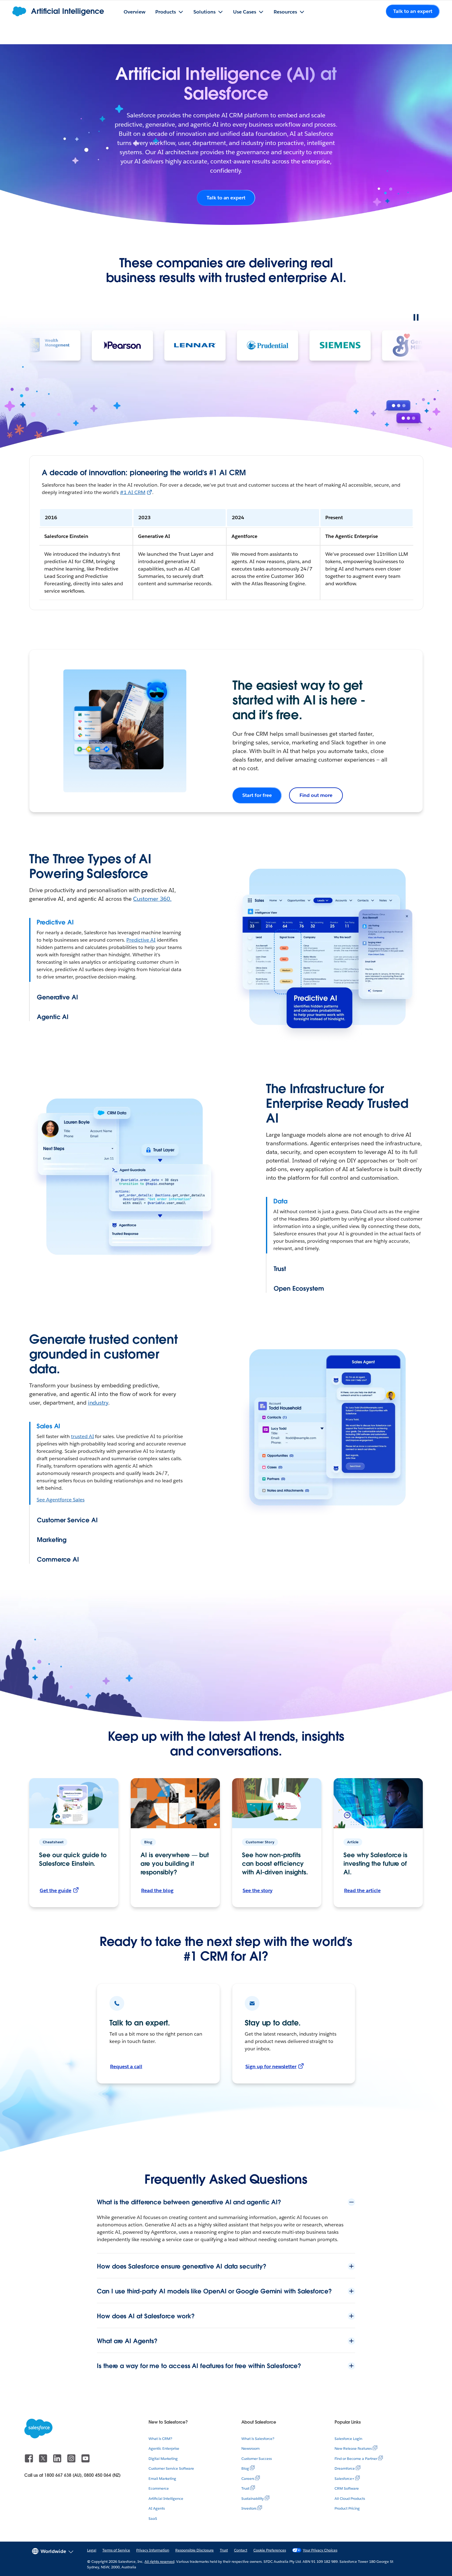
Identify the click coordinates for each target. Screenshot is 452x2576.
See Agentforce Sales (61, 1500)
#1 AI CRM (133, 492)
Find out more (316, 795)
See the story (258, 1890)
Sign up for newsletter (271, 2066)
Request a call (126, 2066)
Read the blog (157, 1890)
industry (98, 1403)
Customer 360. (152, 899)
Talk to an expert (226, 198)
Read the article (362, 1890)
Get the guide (56, 1890)
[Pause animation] (416, 317)
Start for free (257, 795)
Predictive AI (141, 940)
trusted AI (83, 1436)
